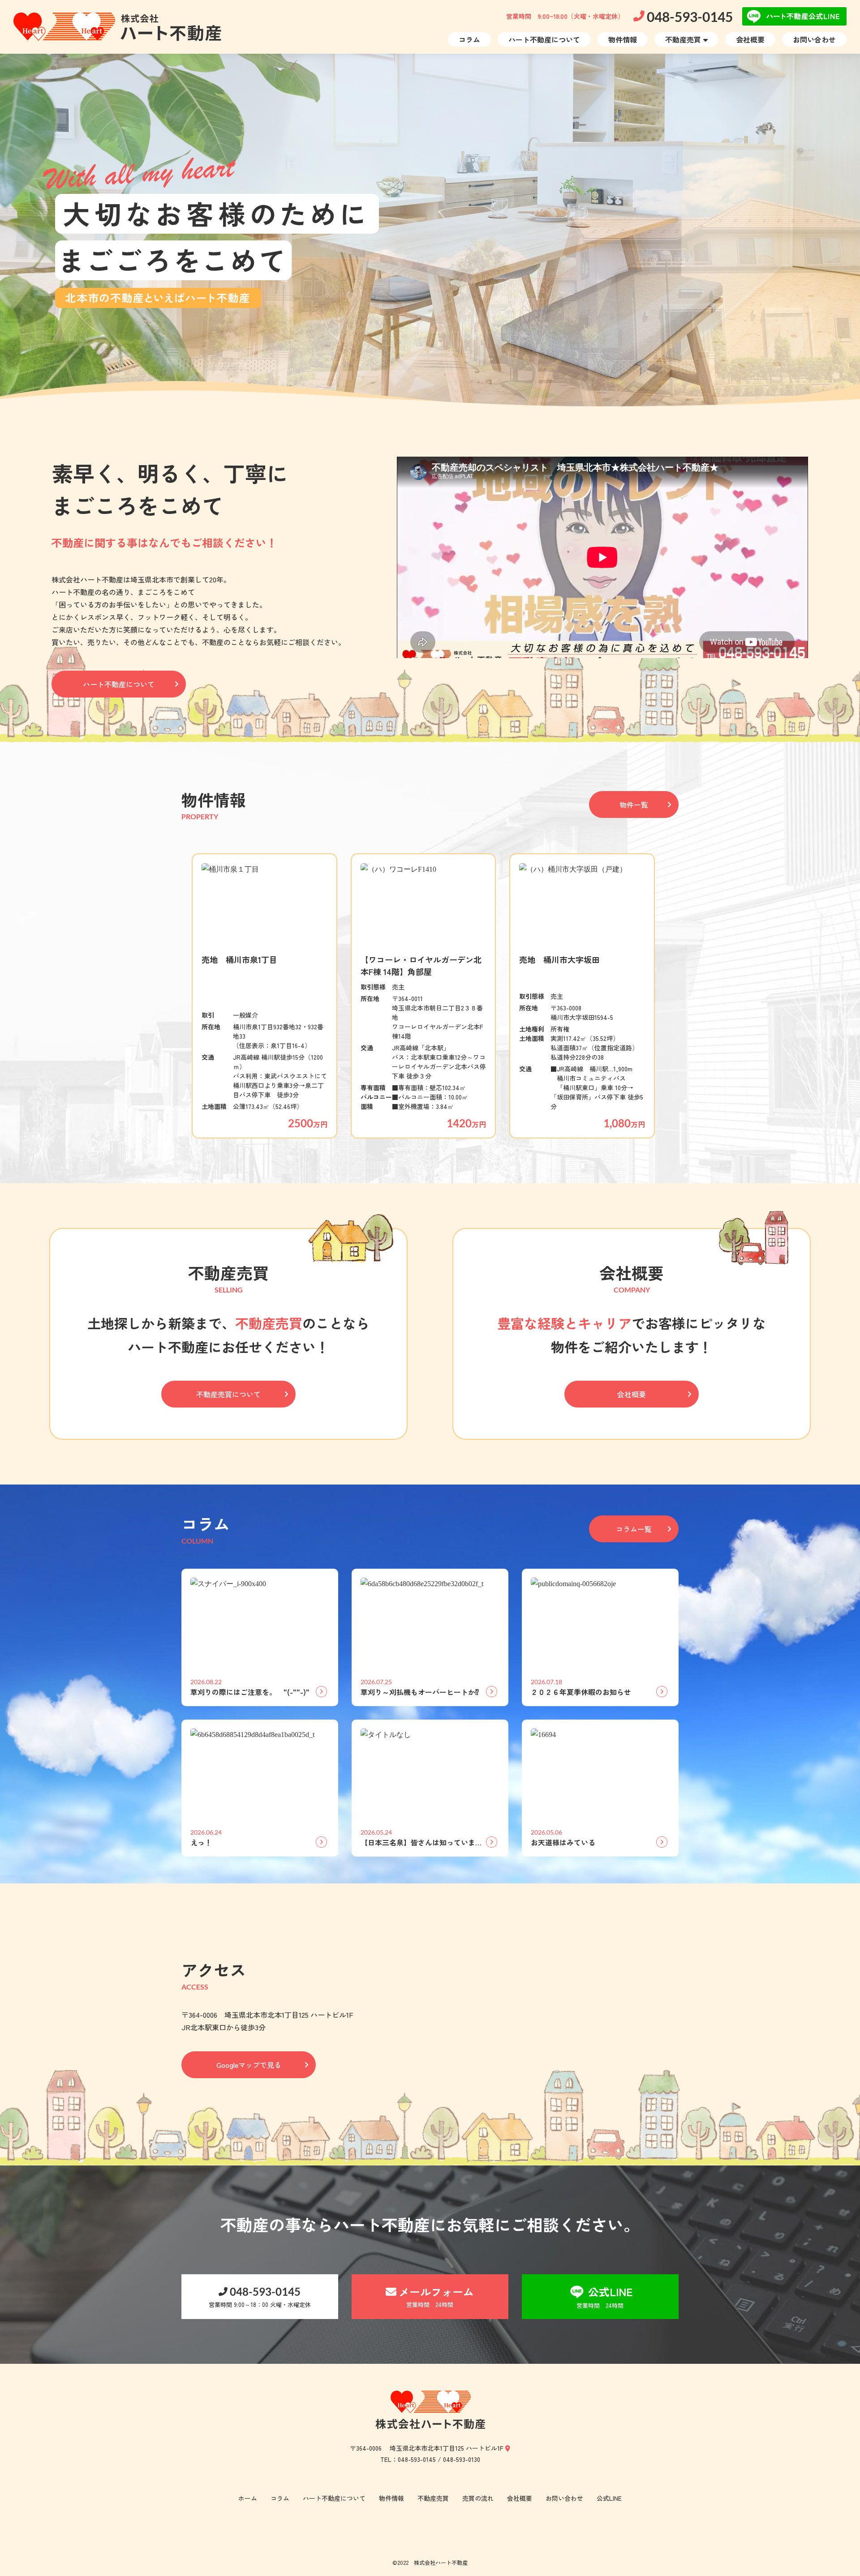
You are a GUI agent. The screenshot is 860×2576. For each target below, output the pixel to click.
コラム (469, 39)
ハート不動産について (544, 39)
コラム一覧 (634, 1529)
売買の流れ (478, 2498)
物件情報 (623, 39)
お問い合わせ (814, 39)
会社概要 (750, 39)
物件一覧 (634, 804)
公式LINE (609, 2498)
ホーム (248, 2498)
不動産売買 (683, 39)
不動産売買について (228, 1394)
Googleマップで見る (249, 2065)
